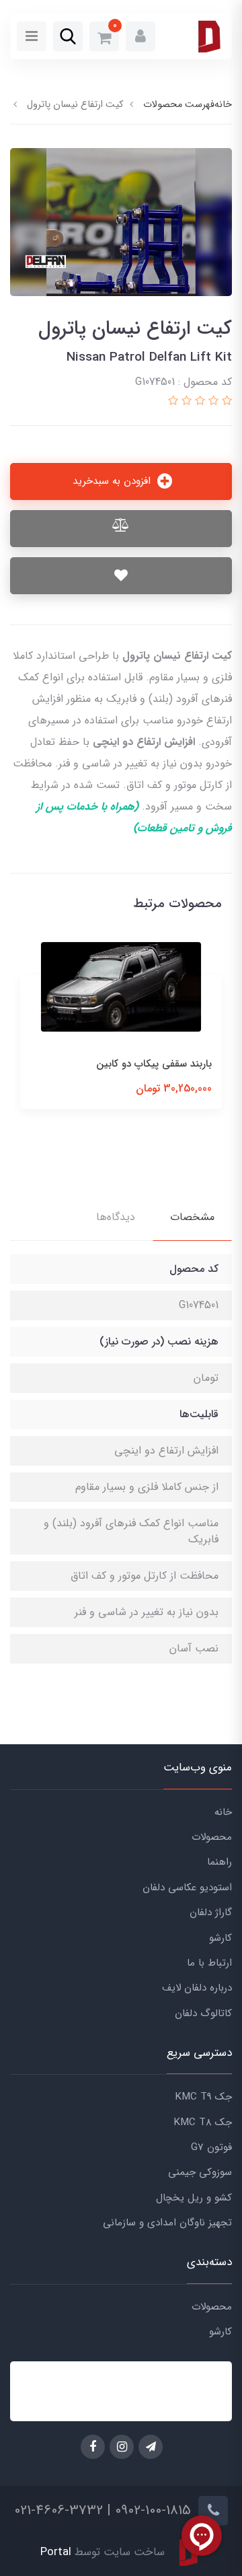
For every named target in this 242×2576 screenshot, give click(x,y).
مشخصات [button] (192, 1217)
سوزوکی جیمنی (200, 2172)
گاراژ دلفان (211, 1912)
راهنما (219, 1862)
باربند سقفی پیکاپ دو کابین (154, 1064)
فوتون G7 (211, 2147)
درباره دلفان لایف (197, 1988)
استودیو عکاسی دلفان (187, 1888)
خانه (223, 1812)
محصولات (212, 1837)
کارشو (220, 1938)
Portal (56, 2553)
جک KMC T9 (203, 2097)
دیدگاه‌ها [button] (116, 1217)
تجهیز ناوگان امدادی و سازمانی (167, 2223)
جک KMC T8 (203, 2122)
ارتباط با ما (209, 1963)
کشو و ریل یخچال (194, 2198)
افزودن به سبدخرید (113, 481)
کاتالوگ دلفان (203, 2013)
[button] (140, 36)
